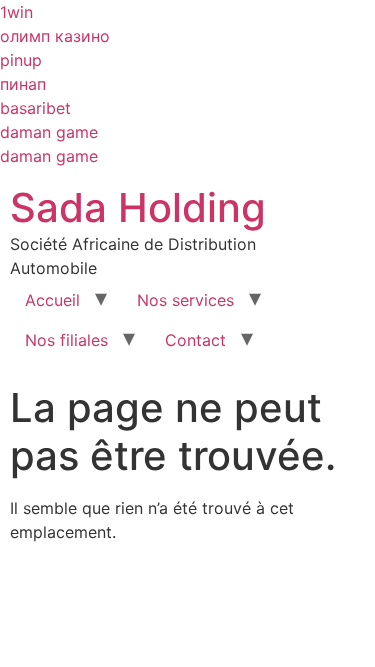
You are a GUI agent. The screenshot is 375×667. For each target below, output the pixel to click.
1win (16, 12)
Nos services (185, 300)
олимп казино (55, 36)
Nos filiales (66, 340)
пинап (23, 84)
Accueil (52, 300)
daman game (49, 132)
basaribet (35, 108)
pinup (21, 60)
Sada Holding (138, 207)
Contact (195, 340)
